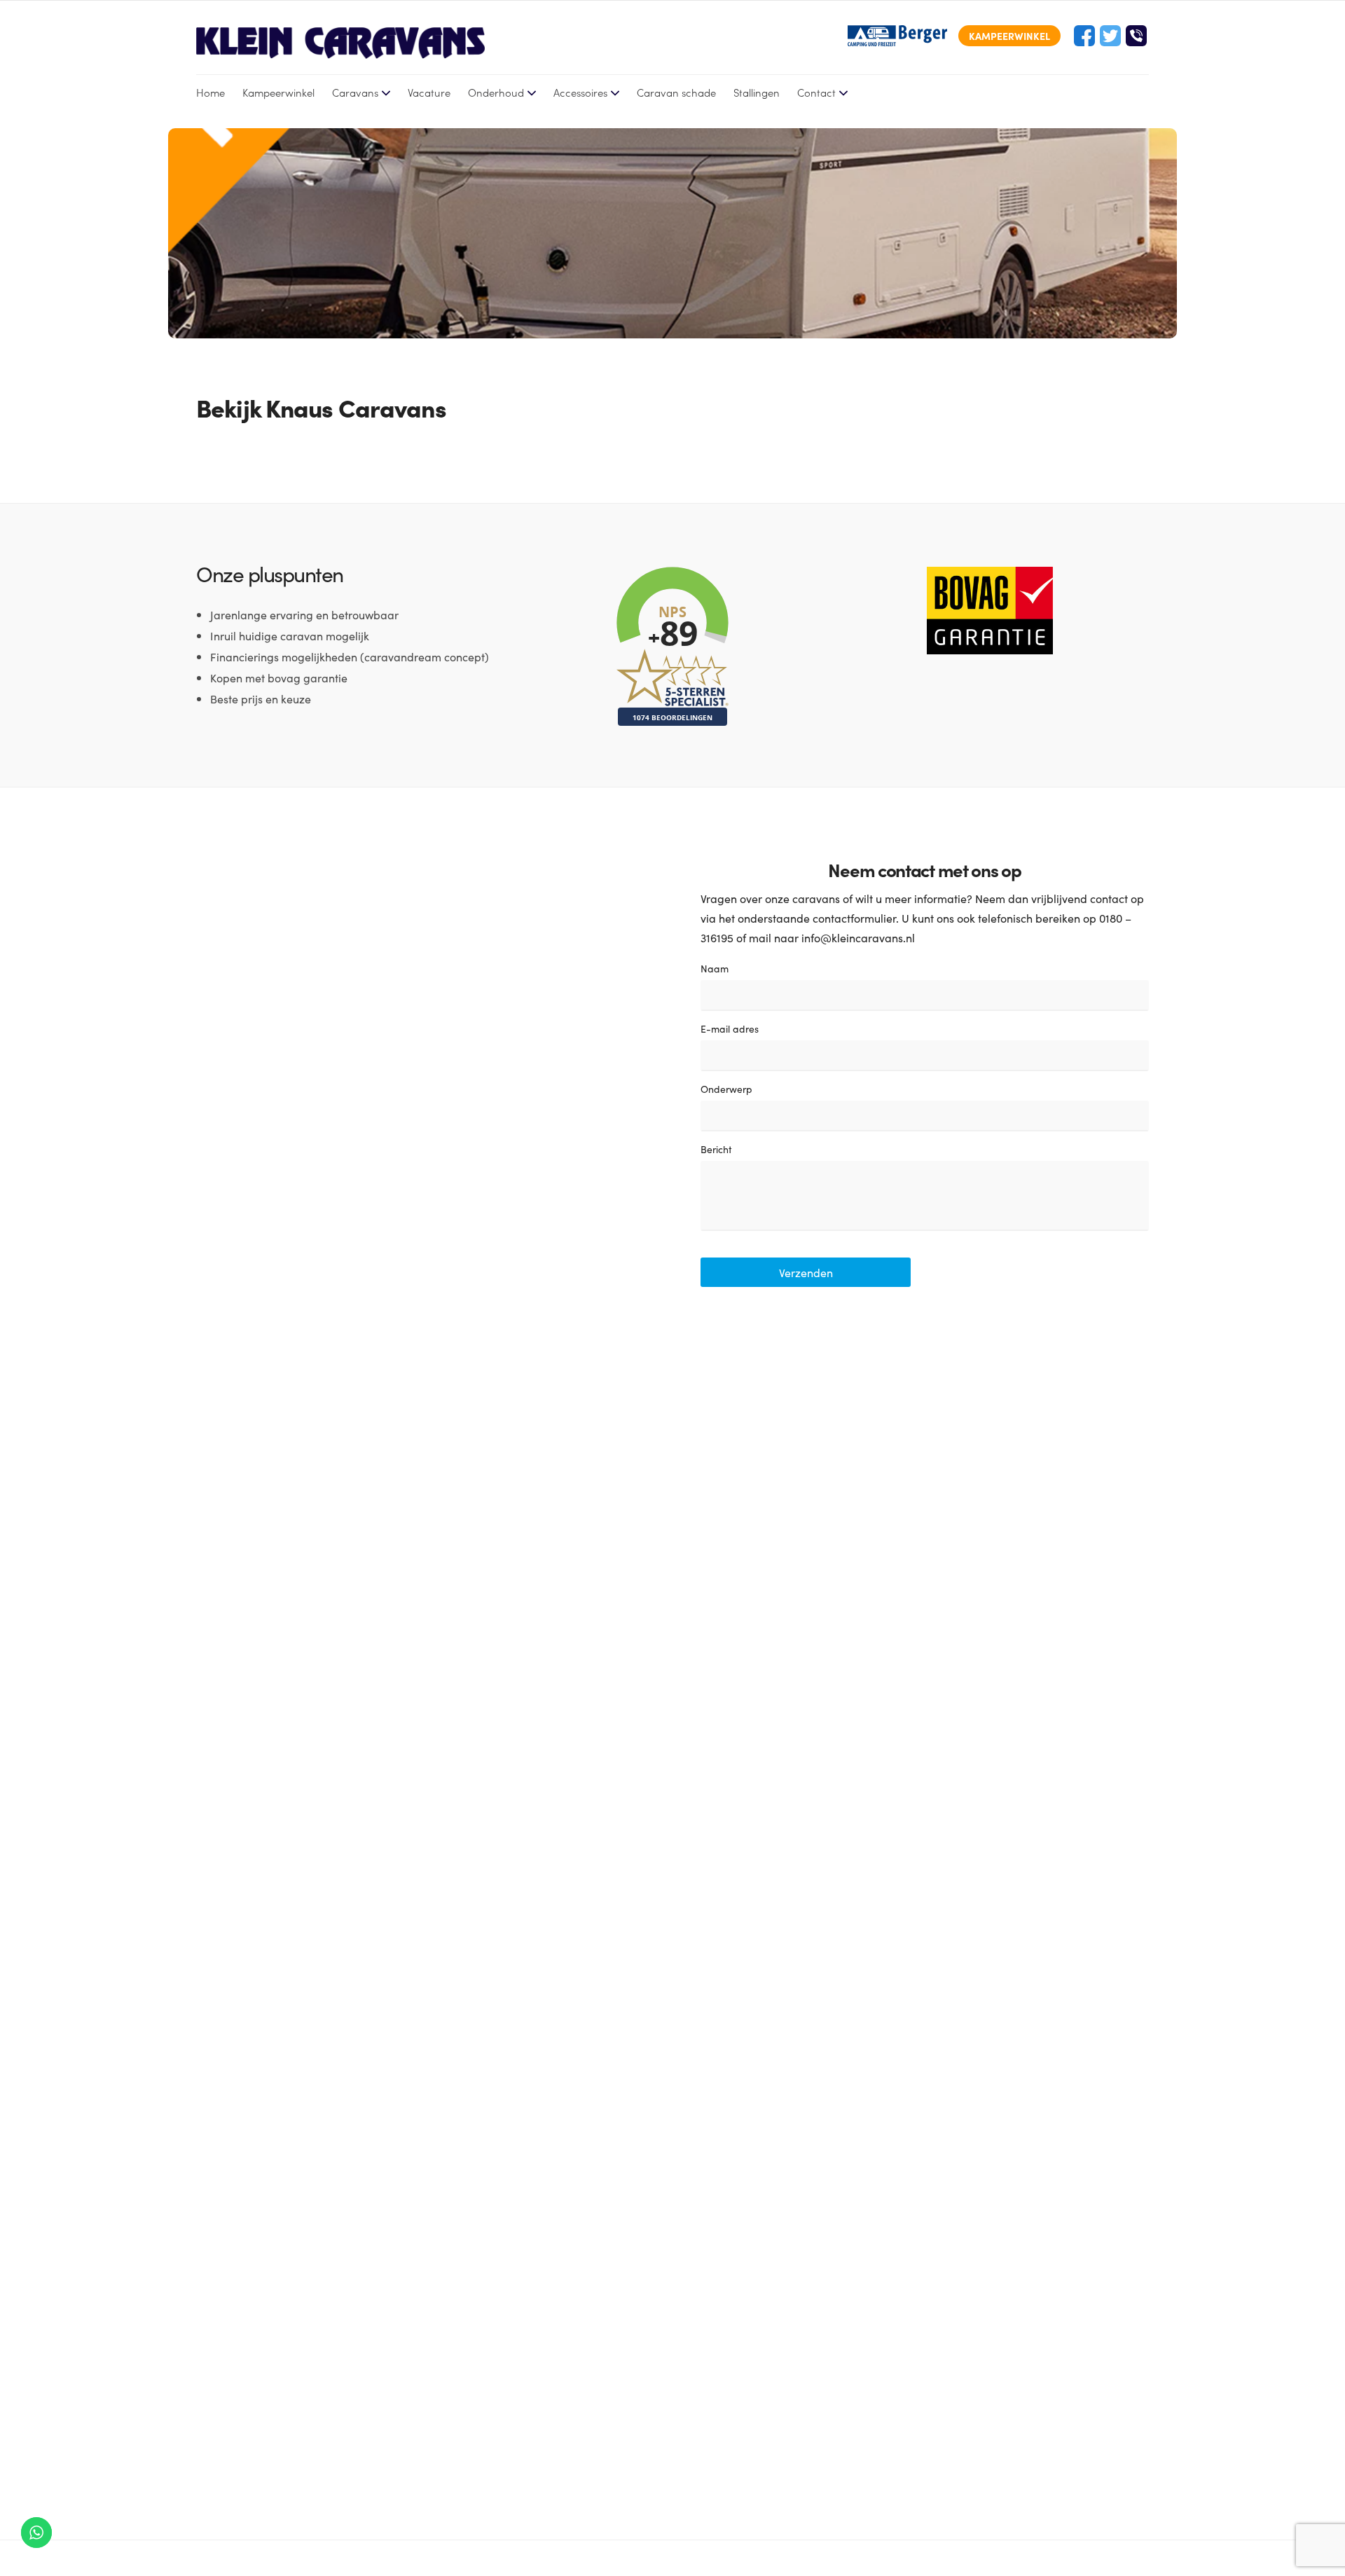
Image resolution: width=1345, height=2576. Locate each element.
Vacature (429, 92)
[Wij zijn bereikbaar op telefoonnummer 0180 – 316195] (1136, 36)
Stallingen (757, 92)
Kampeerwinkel (278, 92)
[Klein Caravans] (340, 43)
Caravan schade (676, 92)
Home (211, 92)
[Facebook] (1084, 36)
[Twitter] (1110, 36)
